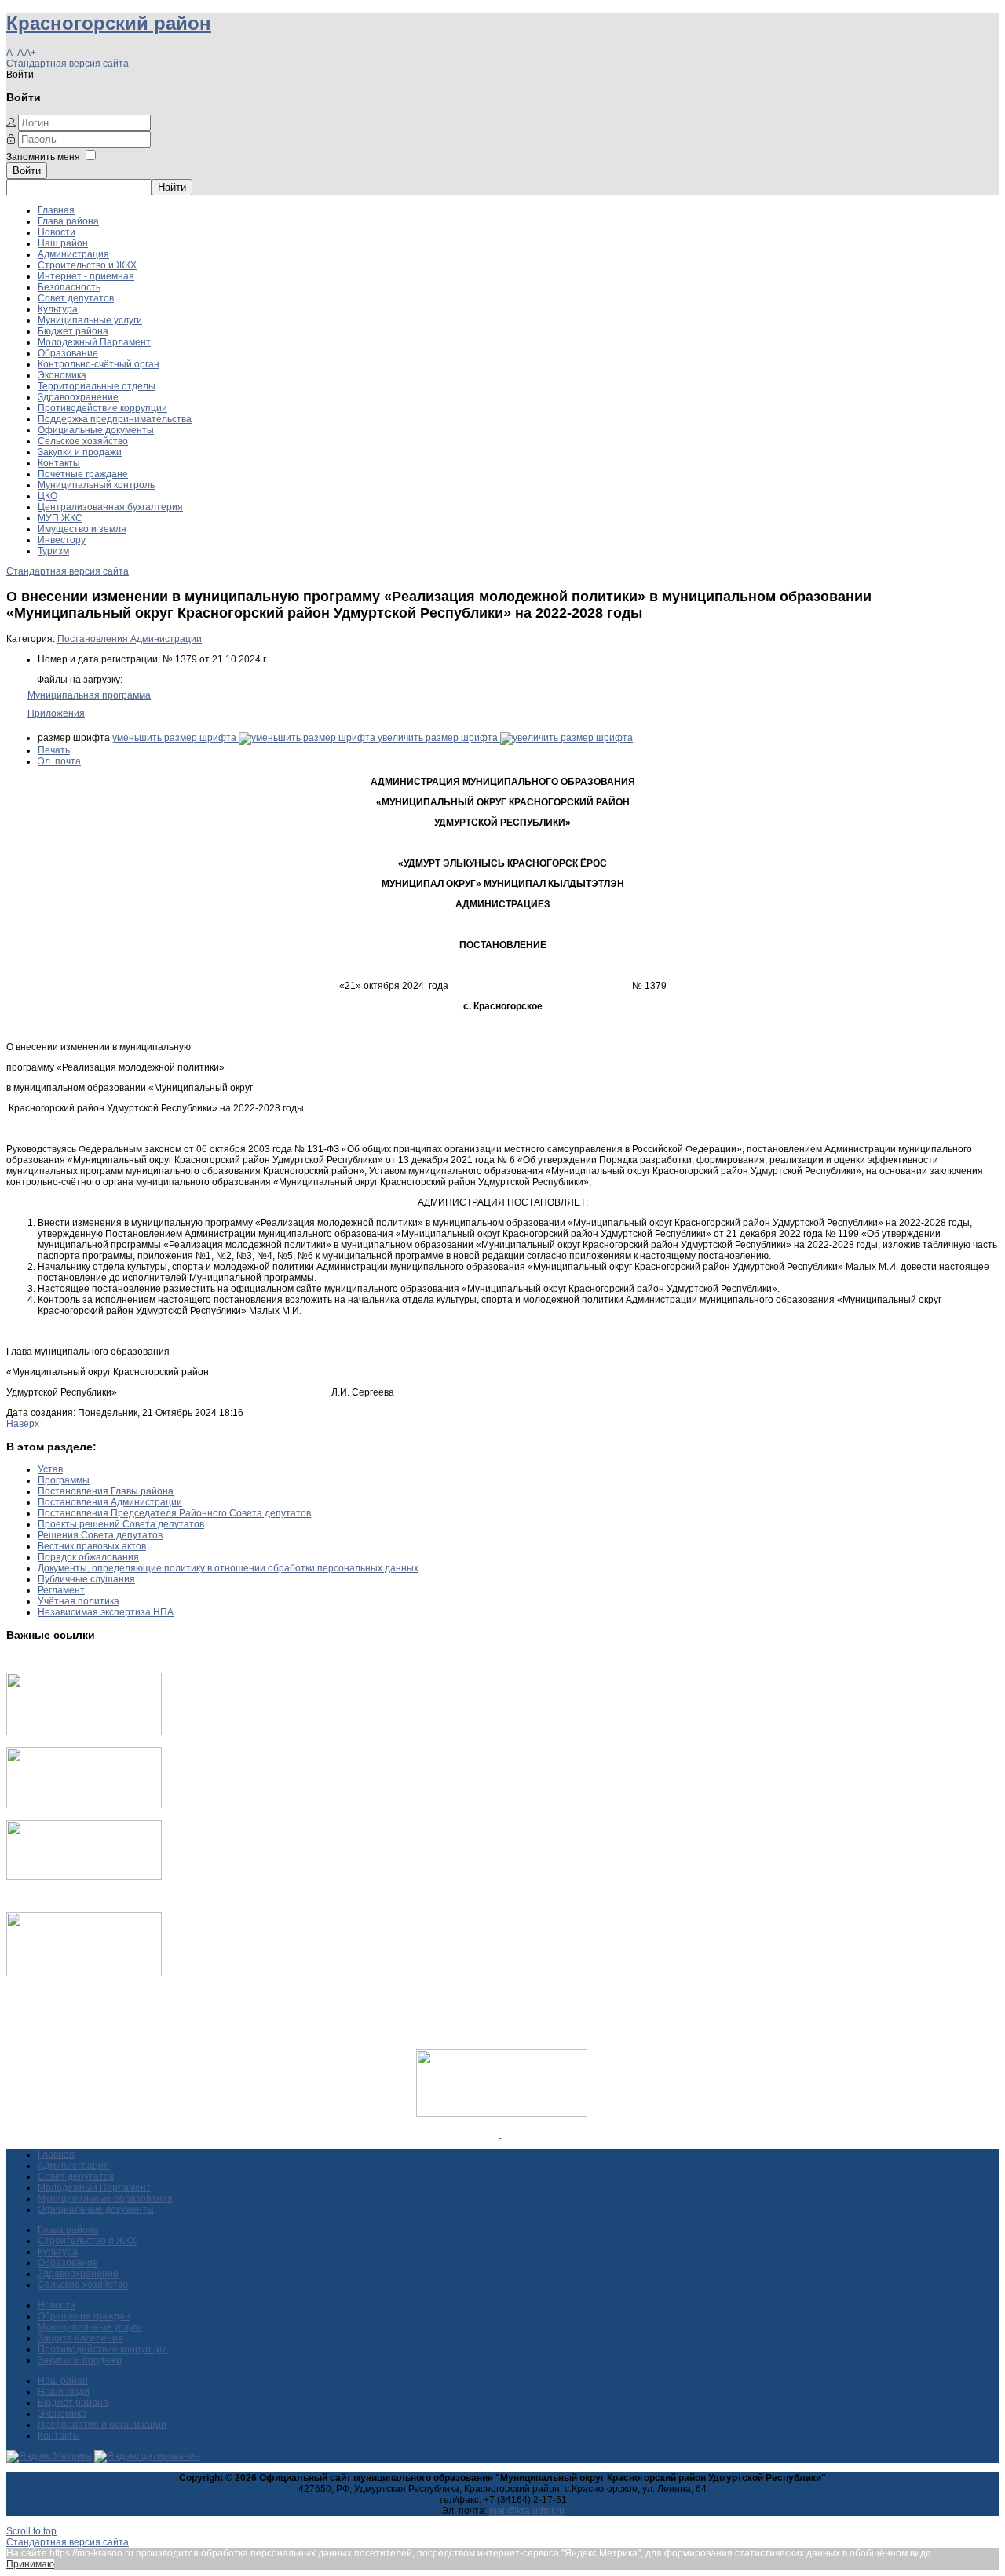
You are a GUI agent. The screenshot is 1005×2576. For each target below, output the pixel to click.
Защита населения (80, 2338)
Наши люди (64, 2392)
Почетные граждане (83, 474)
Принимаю (30, 2564)
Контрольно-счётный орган (99, 364)
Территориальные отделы (97, 386)
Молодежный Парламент (94, 342)
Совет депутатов (76, 298)
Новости (57, 232)
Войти (27, 171)
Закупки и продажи (80, 452)
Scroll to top (31, 2531)
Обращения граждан (84, 2316)
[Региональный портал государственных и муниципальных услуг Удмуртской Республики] (84, 1805)
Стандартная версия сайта (68, 64)
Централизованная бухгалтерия (110, 507)
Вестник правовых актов (92, 1546)
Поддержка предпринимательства (115, 419)
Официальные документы (96, 430)
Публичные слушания (86, 1579)
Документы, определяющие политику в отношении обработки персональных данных (228, 1568)
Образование (68, 353)
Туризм (53, 551)
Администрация (73, 254)
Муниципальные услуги (90, 320)
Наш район (63, 243)
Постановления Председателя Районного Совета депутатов (174, 1513)
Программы (64, 1480)
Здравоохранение (78, 397)
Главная (56, 210)
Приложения (56, 713)
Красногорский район (109, 23)
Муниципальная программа (89, 695)
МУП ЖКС (60, 518)
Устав (50, 1469)
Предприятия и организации (102, 2425)
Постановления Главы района (106, 1491)
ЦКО (48, 496)
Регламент (61, 1590)
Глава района (68, 221)
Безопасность (69, 287)
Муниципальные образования (105, 2198)
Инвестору (62, 540)
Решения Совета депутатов (100, 1535)
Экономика (62, 375)
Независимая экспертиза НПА (106, 1612)
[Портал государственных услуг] (84, 1732)
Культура (58, 309)
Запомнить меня (43, 157)
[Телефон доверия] (84, 1973)
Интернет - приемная (86, 276)
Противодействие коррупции (102, 408)
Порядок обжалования (88, 1557)
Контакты (59, 463)
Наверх (23, 1424)
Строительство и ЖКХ (87, 265)
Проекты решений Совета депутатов (121, 1524)
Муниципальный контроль (96, 485)
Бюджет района (73, 331)
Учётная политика (79, 1601)
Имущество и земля (82, 529)
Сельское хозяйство (83, 441)
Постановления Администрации (130, 639)
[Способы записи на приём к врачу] (84, 1877)
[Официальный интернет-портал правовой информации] (501, 2134)
